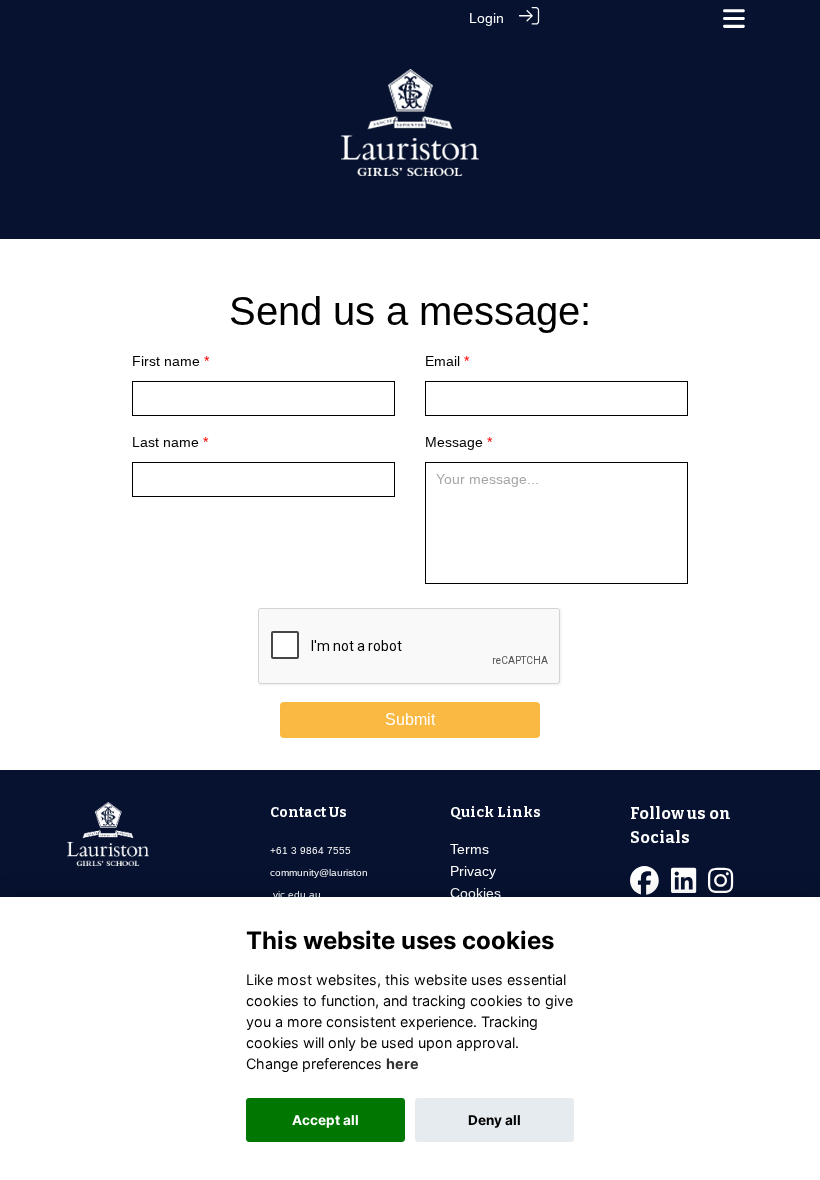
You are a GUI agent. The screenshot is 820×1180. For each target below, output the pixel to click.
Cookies (475, 893)
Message (454, 442)
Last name (165, 442)
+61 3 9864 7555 (310, 850)
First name (166, 361)
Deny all (494, 1120)
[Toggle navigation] (734, 18)
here (402, 1063)
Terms (469, 849)
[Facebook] (644, 886)
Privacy (473, 871)
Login (486, 18)
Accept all (325, 1120)
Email (442, 361)
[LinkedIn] (683, 886)
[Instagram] (720, 886)
